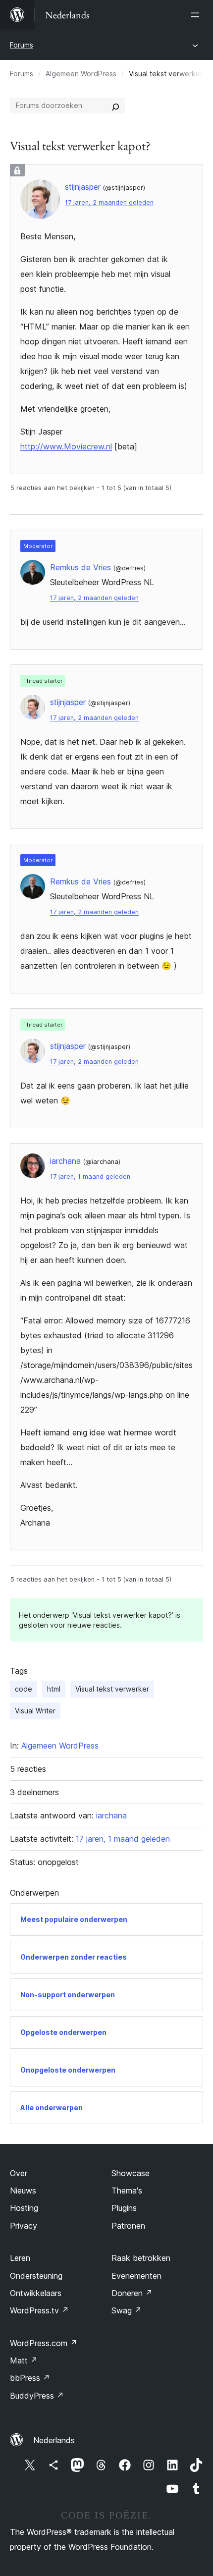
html (54, 1689)
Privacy (24, 2226)
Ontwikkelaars (36, 2293)
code (24, 1689)
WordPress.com (44, 2343)
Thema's (127, 2191)
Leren (20, 2258)
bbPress (30, 2378)
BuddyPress (37, 2396)
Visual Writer (35, 1711)
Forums (22, 45)
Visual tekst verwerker (112, 1689)
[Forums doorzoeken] (115, 106)
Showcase (131, 2173)
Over (19, 2173)
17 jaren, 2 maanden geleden (109, 202)
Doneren (132, 2293)
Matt (24, 2360)
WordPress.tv (39, 2310)
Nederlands (54, 2440)
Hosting (24, 2208)
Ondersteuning (36, 2276)
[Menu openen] (197, 15)
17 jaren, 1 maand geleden (90, 1177)
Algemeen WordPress (81, 74)
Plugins (124, 2208)
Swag (127, 2310)
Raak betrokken (141, 2258)
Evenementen (136, 2276)
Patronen (128, 2226)
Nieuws (23, 2191)
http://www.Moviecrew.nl (66, 446)
